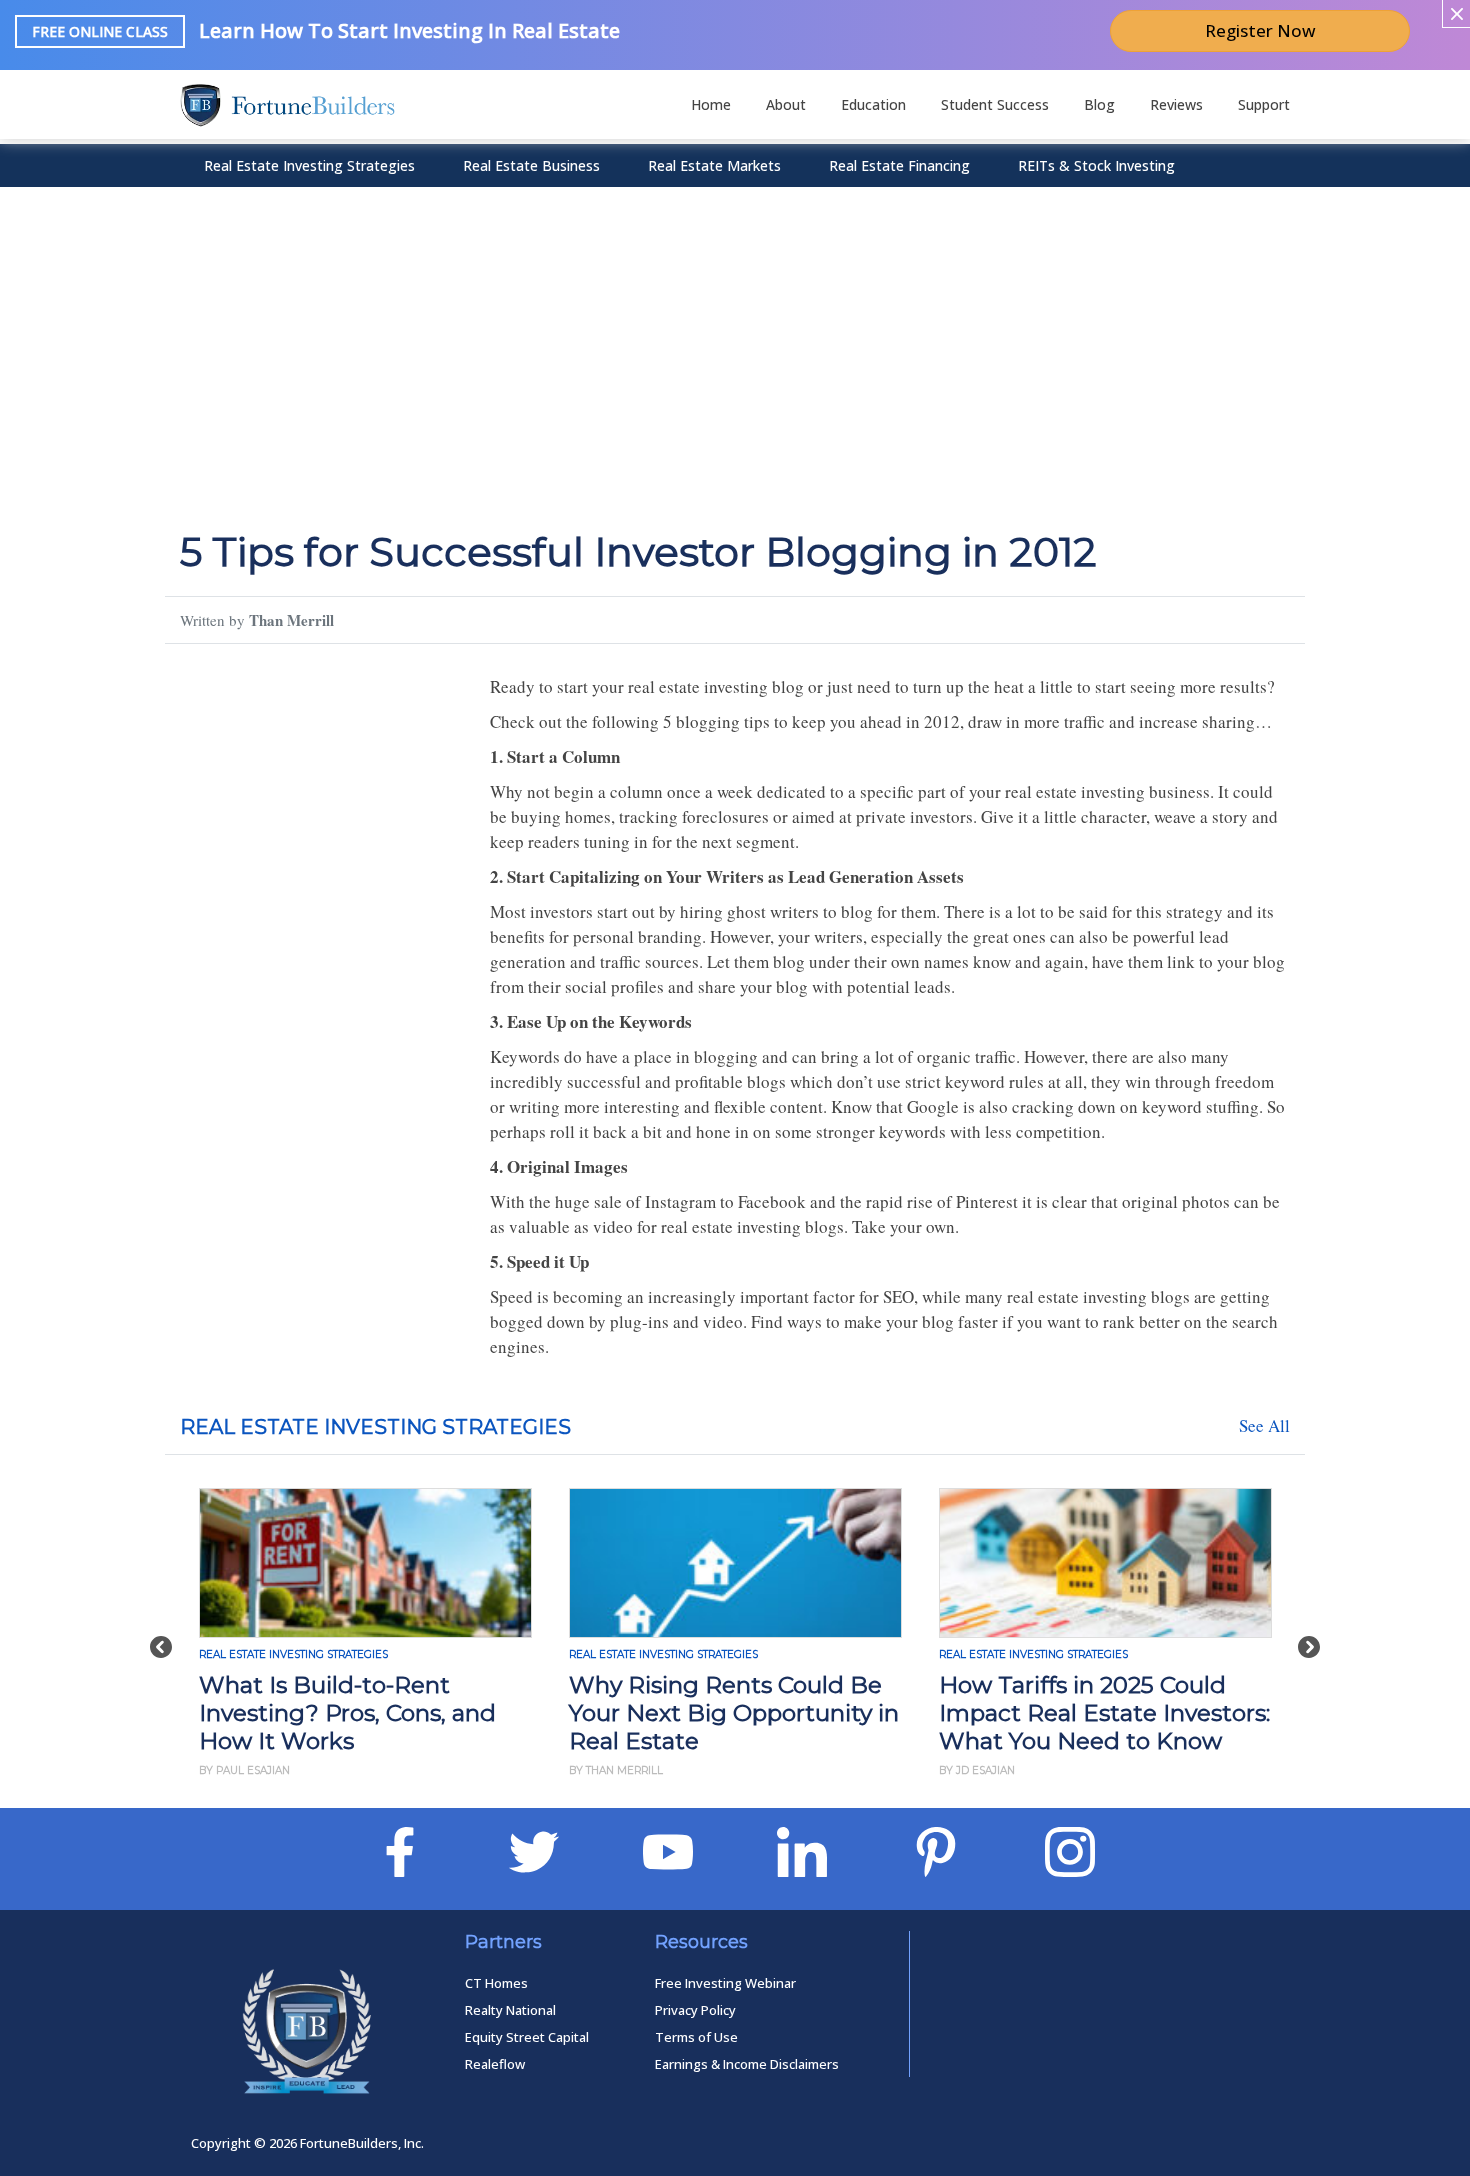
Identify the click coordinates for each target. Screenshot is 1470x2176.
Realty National (510, 2010)
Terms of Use (696, 2037)
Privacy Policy (695, 2010)
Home (711, 104)
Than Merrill (291, 620)
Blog (1099, 104)
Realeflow (495, 2064)
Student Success (995, 104)
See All (1264, 1425)
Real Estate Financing (899, 165)
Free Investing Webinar (725, 1983)
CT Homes (496, 1983)
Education (873, 104)
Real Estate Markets (714, 165)
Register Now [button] (1260, 30)
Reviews (1176, 104)
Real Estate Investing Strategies (309, 165)
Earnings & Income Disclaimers (747, 2064)
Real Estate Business (531, 165)
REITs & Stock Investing (1096, 165)
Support (1264, 104)
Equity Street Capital (527, 2037)
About (786, 104)
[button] (161, 1637)
